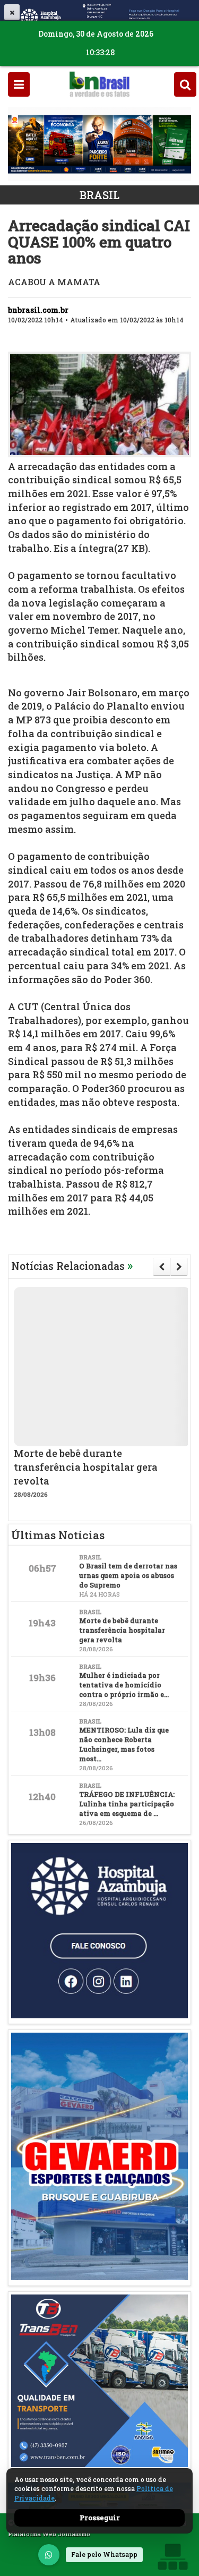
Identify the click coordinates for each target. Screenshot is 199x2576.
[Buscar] (185, 84)
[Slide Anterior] (162, 1267)
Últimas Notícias (58, 1535)
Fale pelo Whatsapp (104, 2554)
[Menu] (19, 84)
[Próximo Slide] (179, 1267)
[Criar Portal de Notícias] (172, 2557)
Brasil (99, 195)
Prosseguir (100, 2518)
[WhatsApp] (49, 2555)
